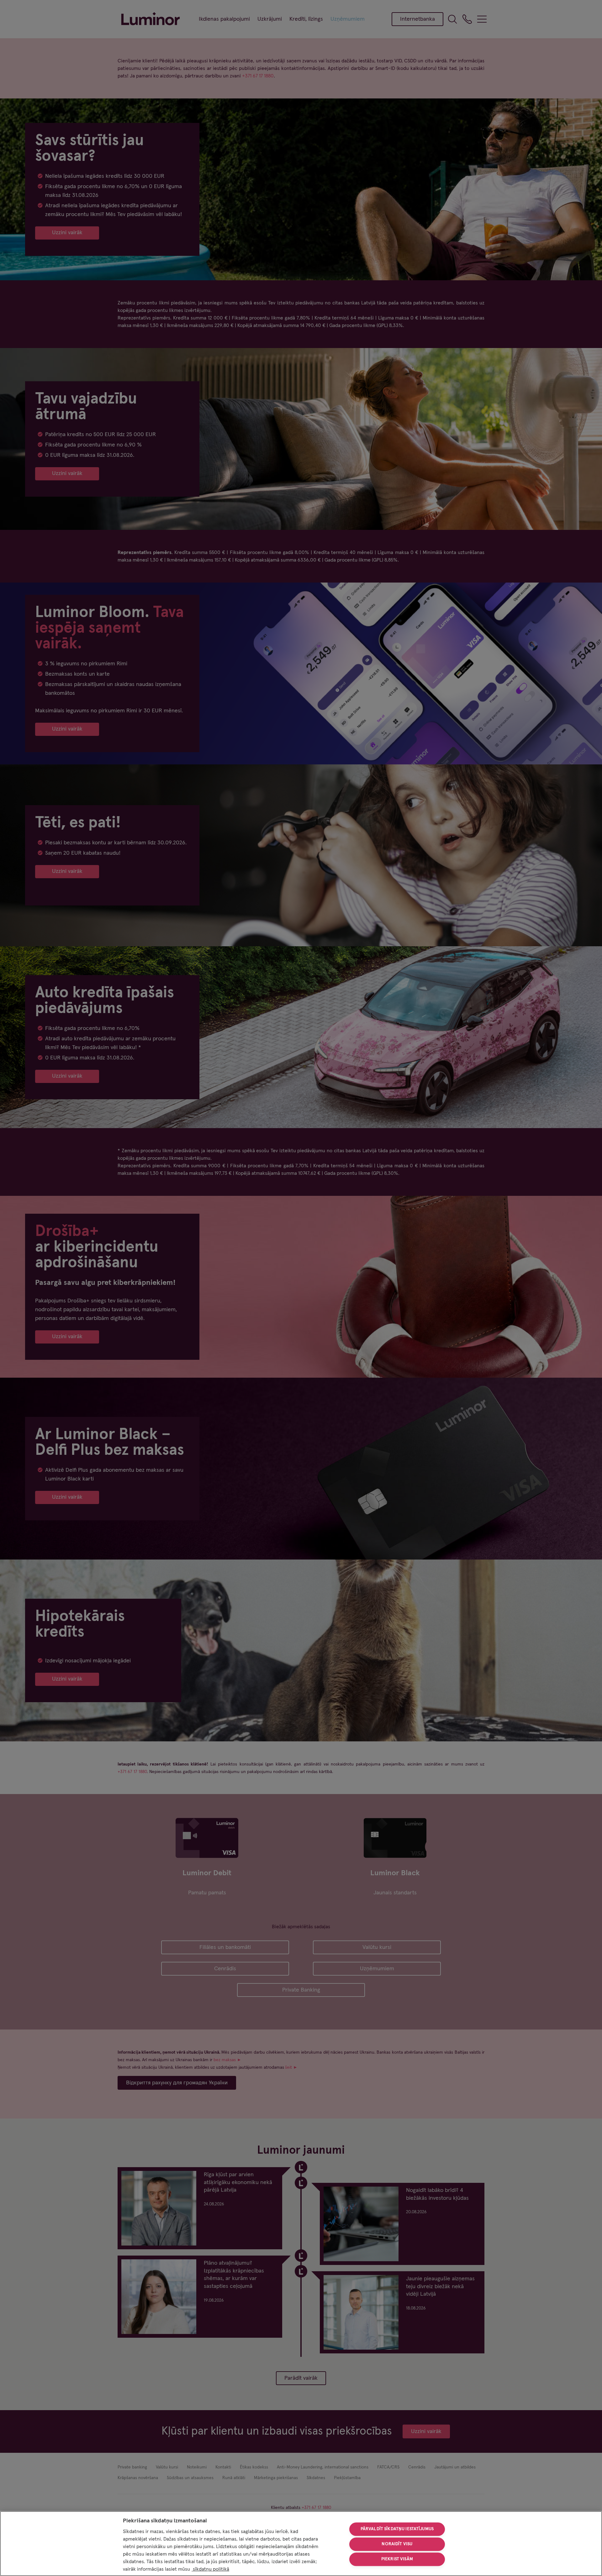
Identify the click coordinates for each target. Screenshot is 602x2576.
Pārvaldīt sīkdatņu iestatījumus (397, 2529)
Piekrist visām (397, 2559)
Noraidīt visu (397, 2544)
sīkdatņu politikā (210, 2569)
